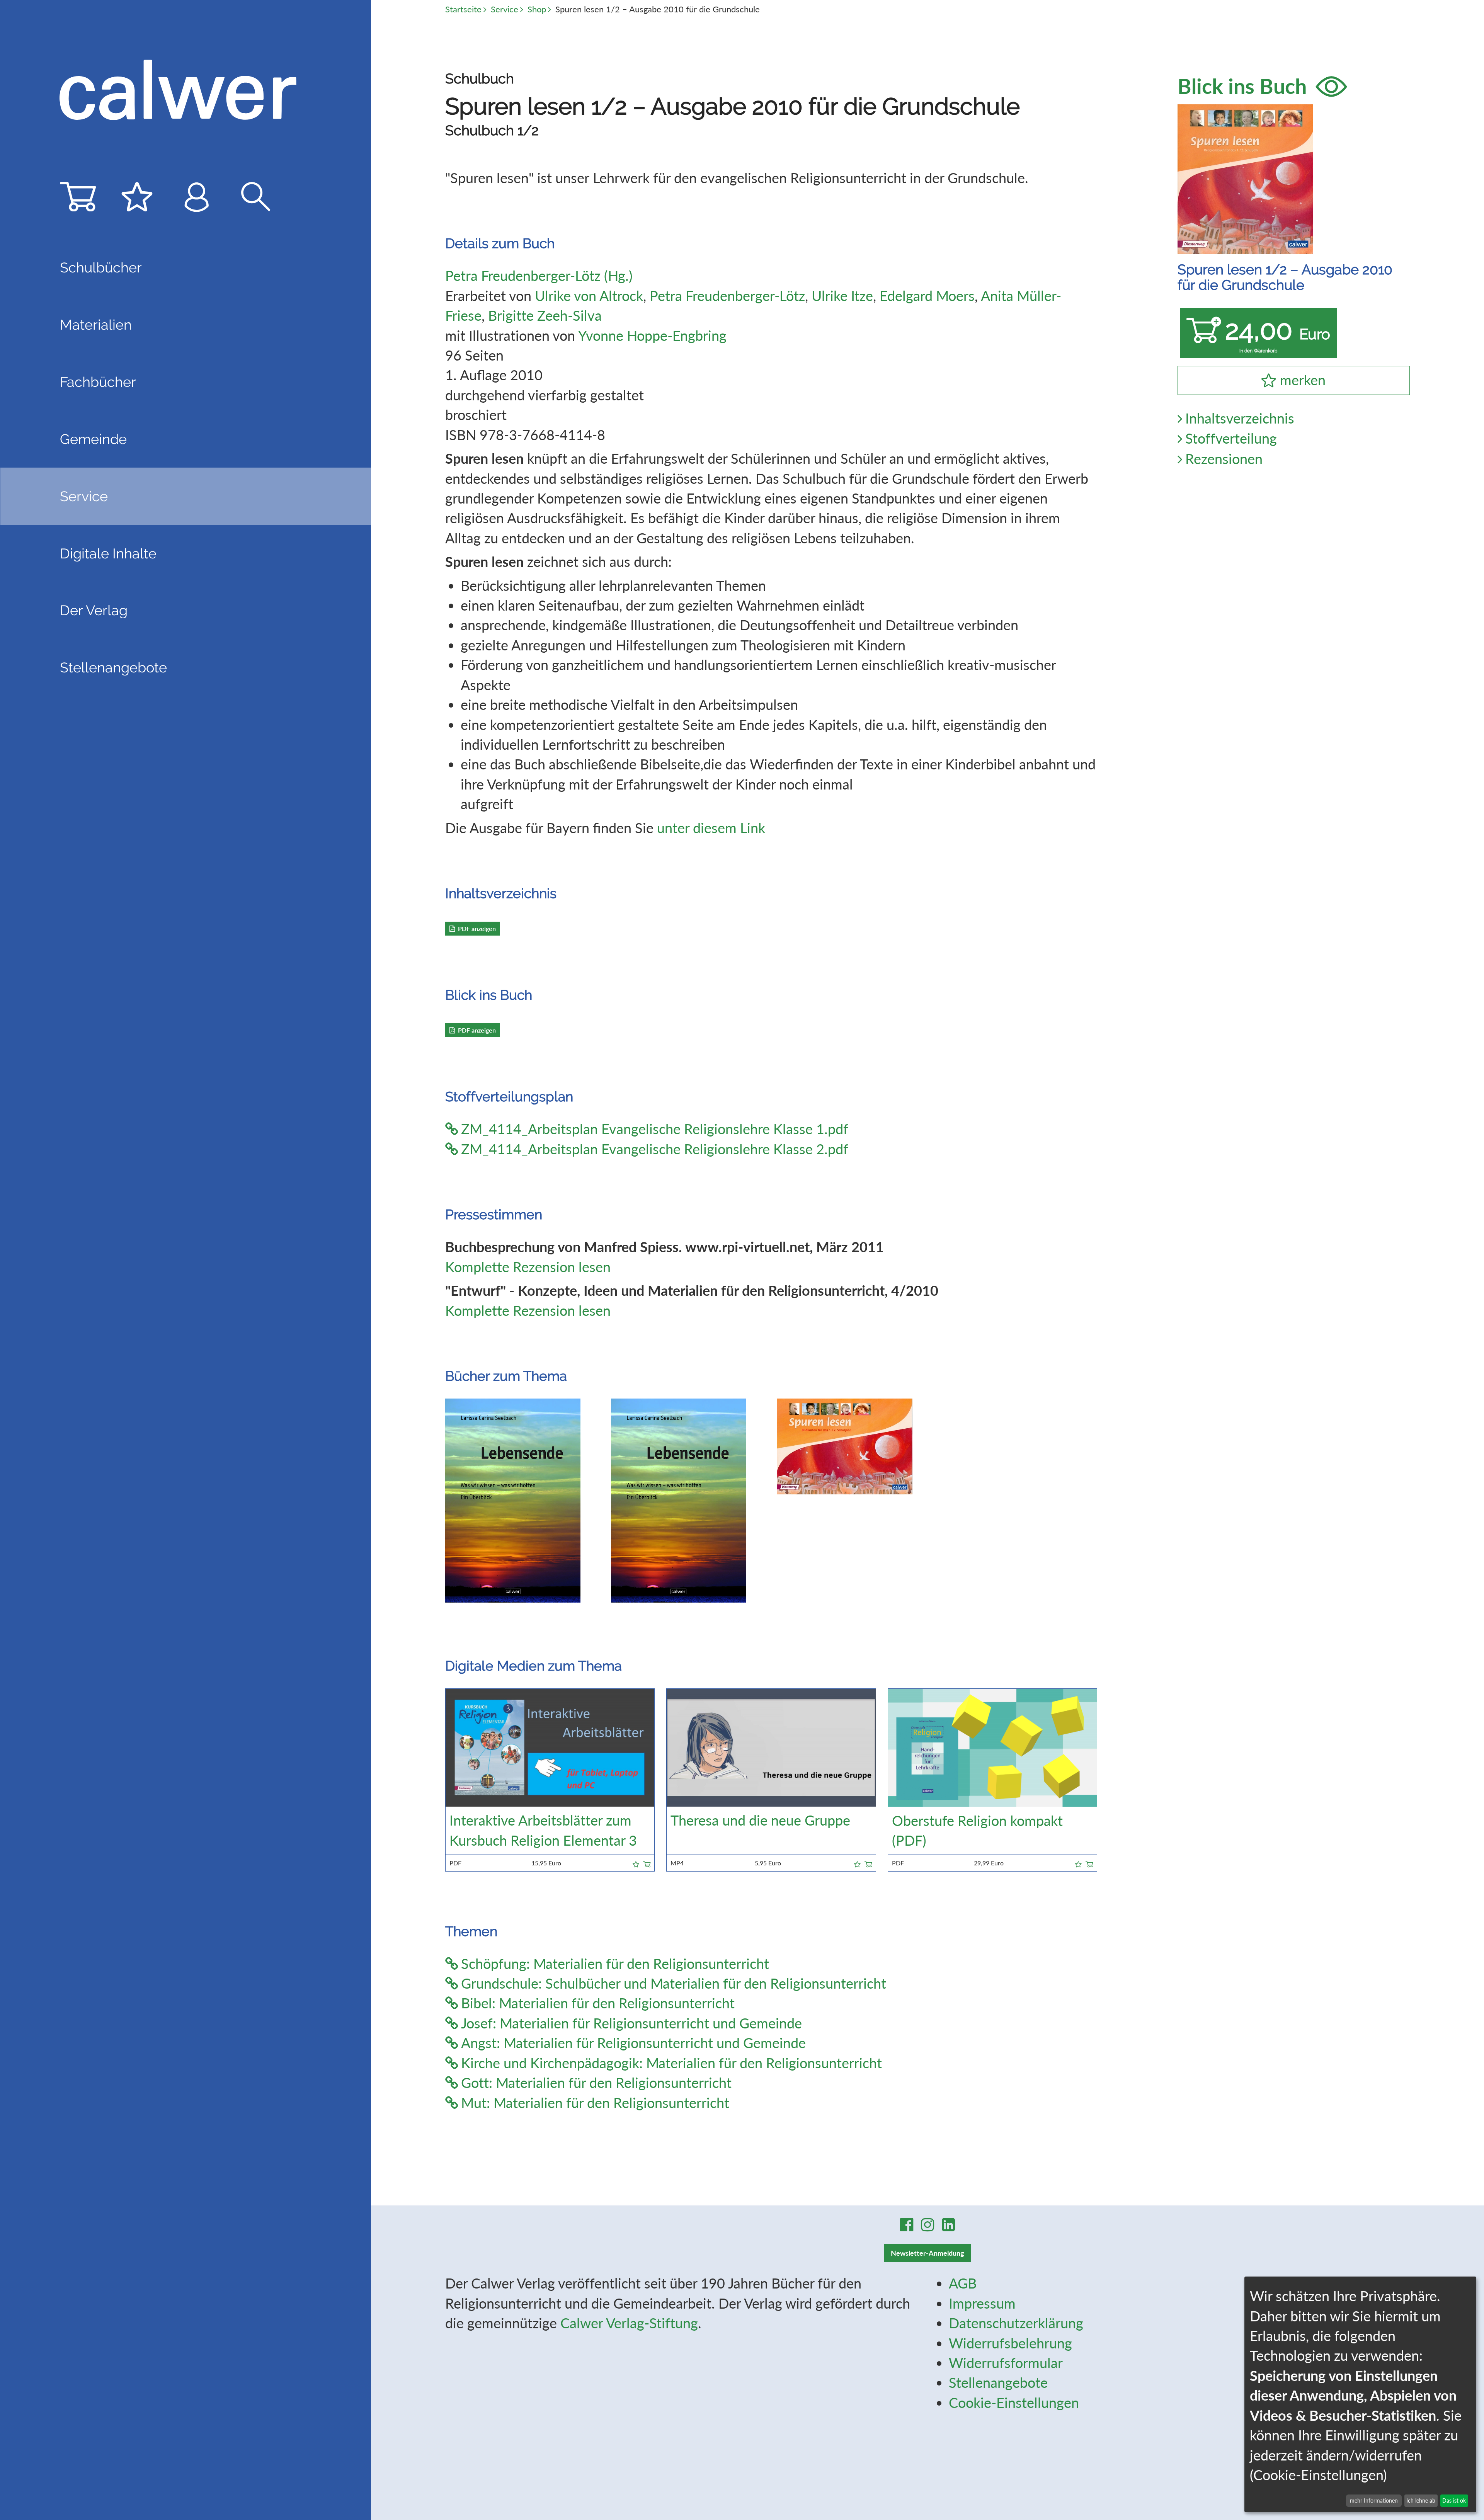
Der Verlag (94, 610)
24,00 (1278, 334)
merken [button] (1303, 380)
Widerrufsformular (1006, 2363)
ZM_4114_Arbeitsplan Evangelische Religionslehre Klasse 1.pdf (655, 1129)
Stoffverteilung (1231, 438)
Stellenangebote (113, 667)
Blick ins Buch (1245, 86)
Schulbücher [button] (101, 267)
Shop (537, 9)
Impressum (982, 2303)
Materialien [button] (96, 325)
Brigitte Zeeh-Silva (545, 315)
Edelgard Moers (927, 296)
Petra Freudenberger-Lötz (727, 296)
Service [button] (84, 496)
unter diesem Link (711, 828)
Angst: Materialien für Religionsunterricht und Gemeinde (633, 2043)
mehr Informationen (1374, 2500)
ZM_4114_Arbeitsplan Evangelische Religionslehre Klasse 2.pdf (655, 1149)
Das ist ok (1454, 2500)
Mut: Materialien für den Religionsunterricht (595, 2103)
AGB (963, 2283)
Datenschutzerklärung (1016, 2323)
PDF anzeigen (477, 928)
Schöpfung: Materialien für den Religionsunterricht (615, 1964)
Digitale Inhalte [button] (108, 553)
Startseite (463, 9)
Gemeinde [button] (93, 439)
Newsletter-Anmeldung (927, 2253)
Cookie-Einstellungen (1014, 2403)
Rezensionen (1224, 459)
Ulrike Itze (842, 296)
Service (505, 9)
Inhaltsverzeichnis (1240, 418)
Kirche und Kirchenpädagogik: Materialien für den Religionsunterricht (671, 2063)
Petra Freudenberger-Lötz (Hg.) (539, 276)
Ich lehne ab (1421, 2500)
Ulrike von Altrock (589, 296)
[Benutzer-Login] (197, 201)
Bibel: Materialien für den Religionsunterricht (598, 2003)
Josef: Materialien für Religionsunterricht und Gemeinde (631, 2023)
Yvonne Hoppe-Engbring (652, 335)
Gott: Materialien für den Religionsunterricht (596, 2083)
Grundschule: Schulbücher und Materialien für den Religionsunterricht (674, 1983)
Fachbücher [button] (98, 382)
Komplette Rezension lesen (528, 1267)
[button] (636, 1863)
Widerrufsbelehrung (1010, 2343)
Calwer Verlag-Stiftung (629, 2323)
